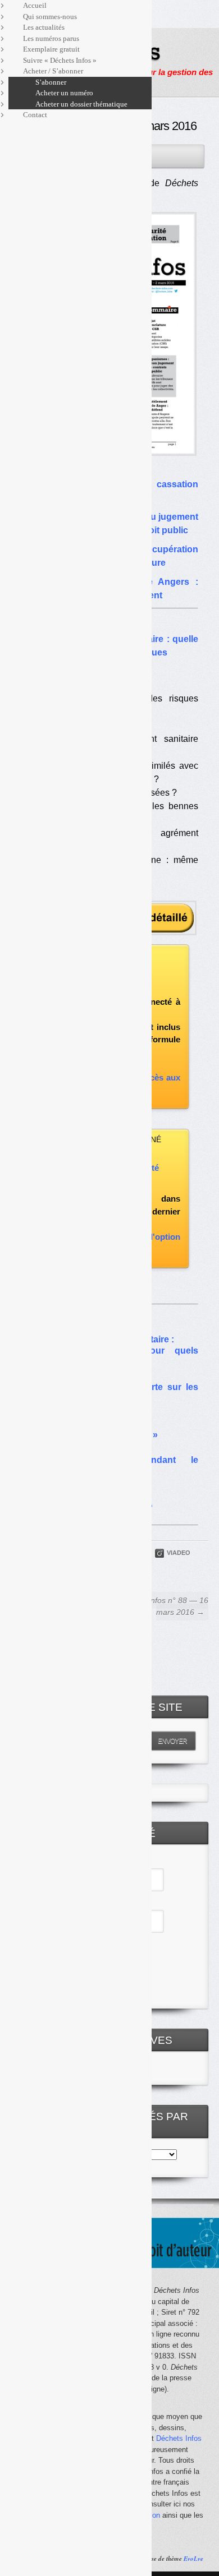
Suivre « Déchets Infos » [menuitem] (60, 60)
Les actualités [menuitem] (44, 27)
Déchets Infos (179, 2438)
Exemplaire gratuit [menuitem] (51, 49)
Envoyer (172, 1741)
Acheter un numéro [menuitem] (64, 93)
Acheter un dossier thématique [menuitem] (81, 104)
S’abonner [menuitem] (51, 82)
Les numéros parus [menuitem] (51, 38)
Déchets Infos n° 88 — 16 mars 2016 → (163, 1606)
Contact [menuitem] (35, 115)
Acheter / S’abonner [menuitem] (53, 71)
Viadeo (179, 1553)
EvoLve (193, 2559)
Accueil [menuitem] (35, 5)
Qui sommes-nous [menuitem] (50, 17)
